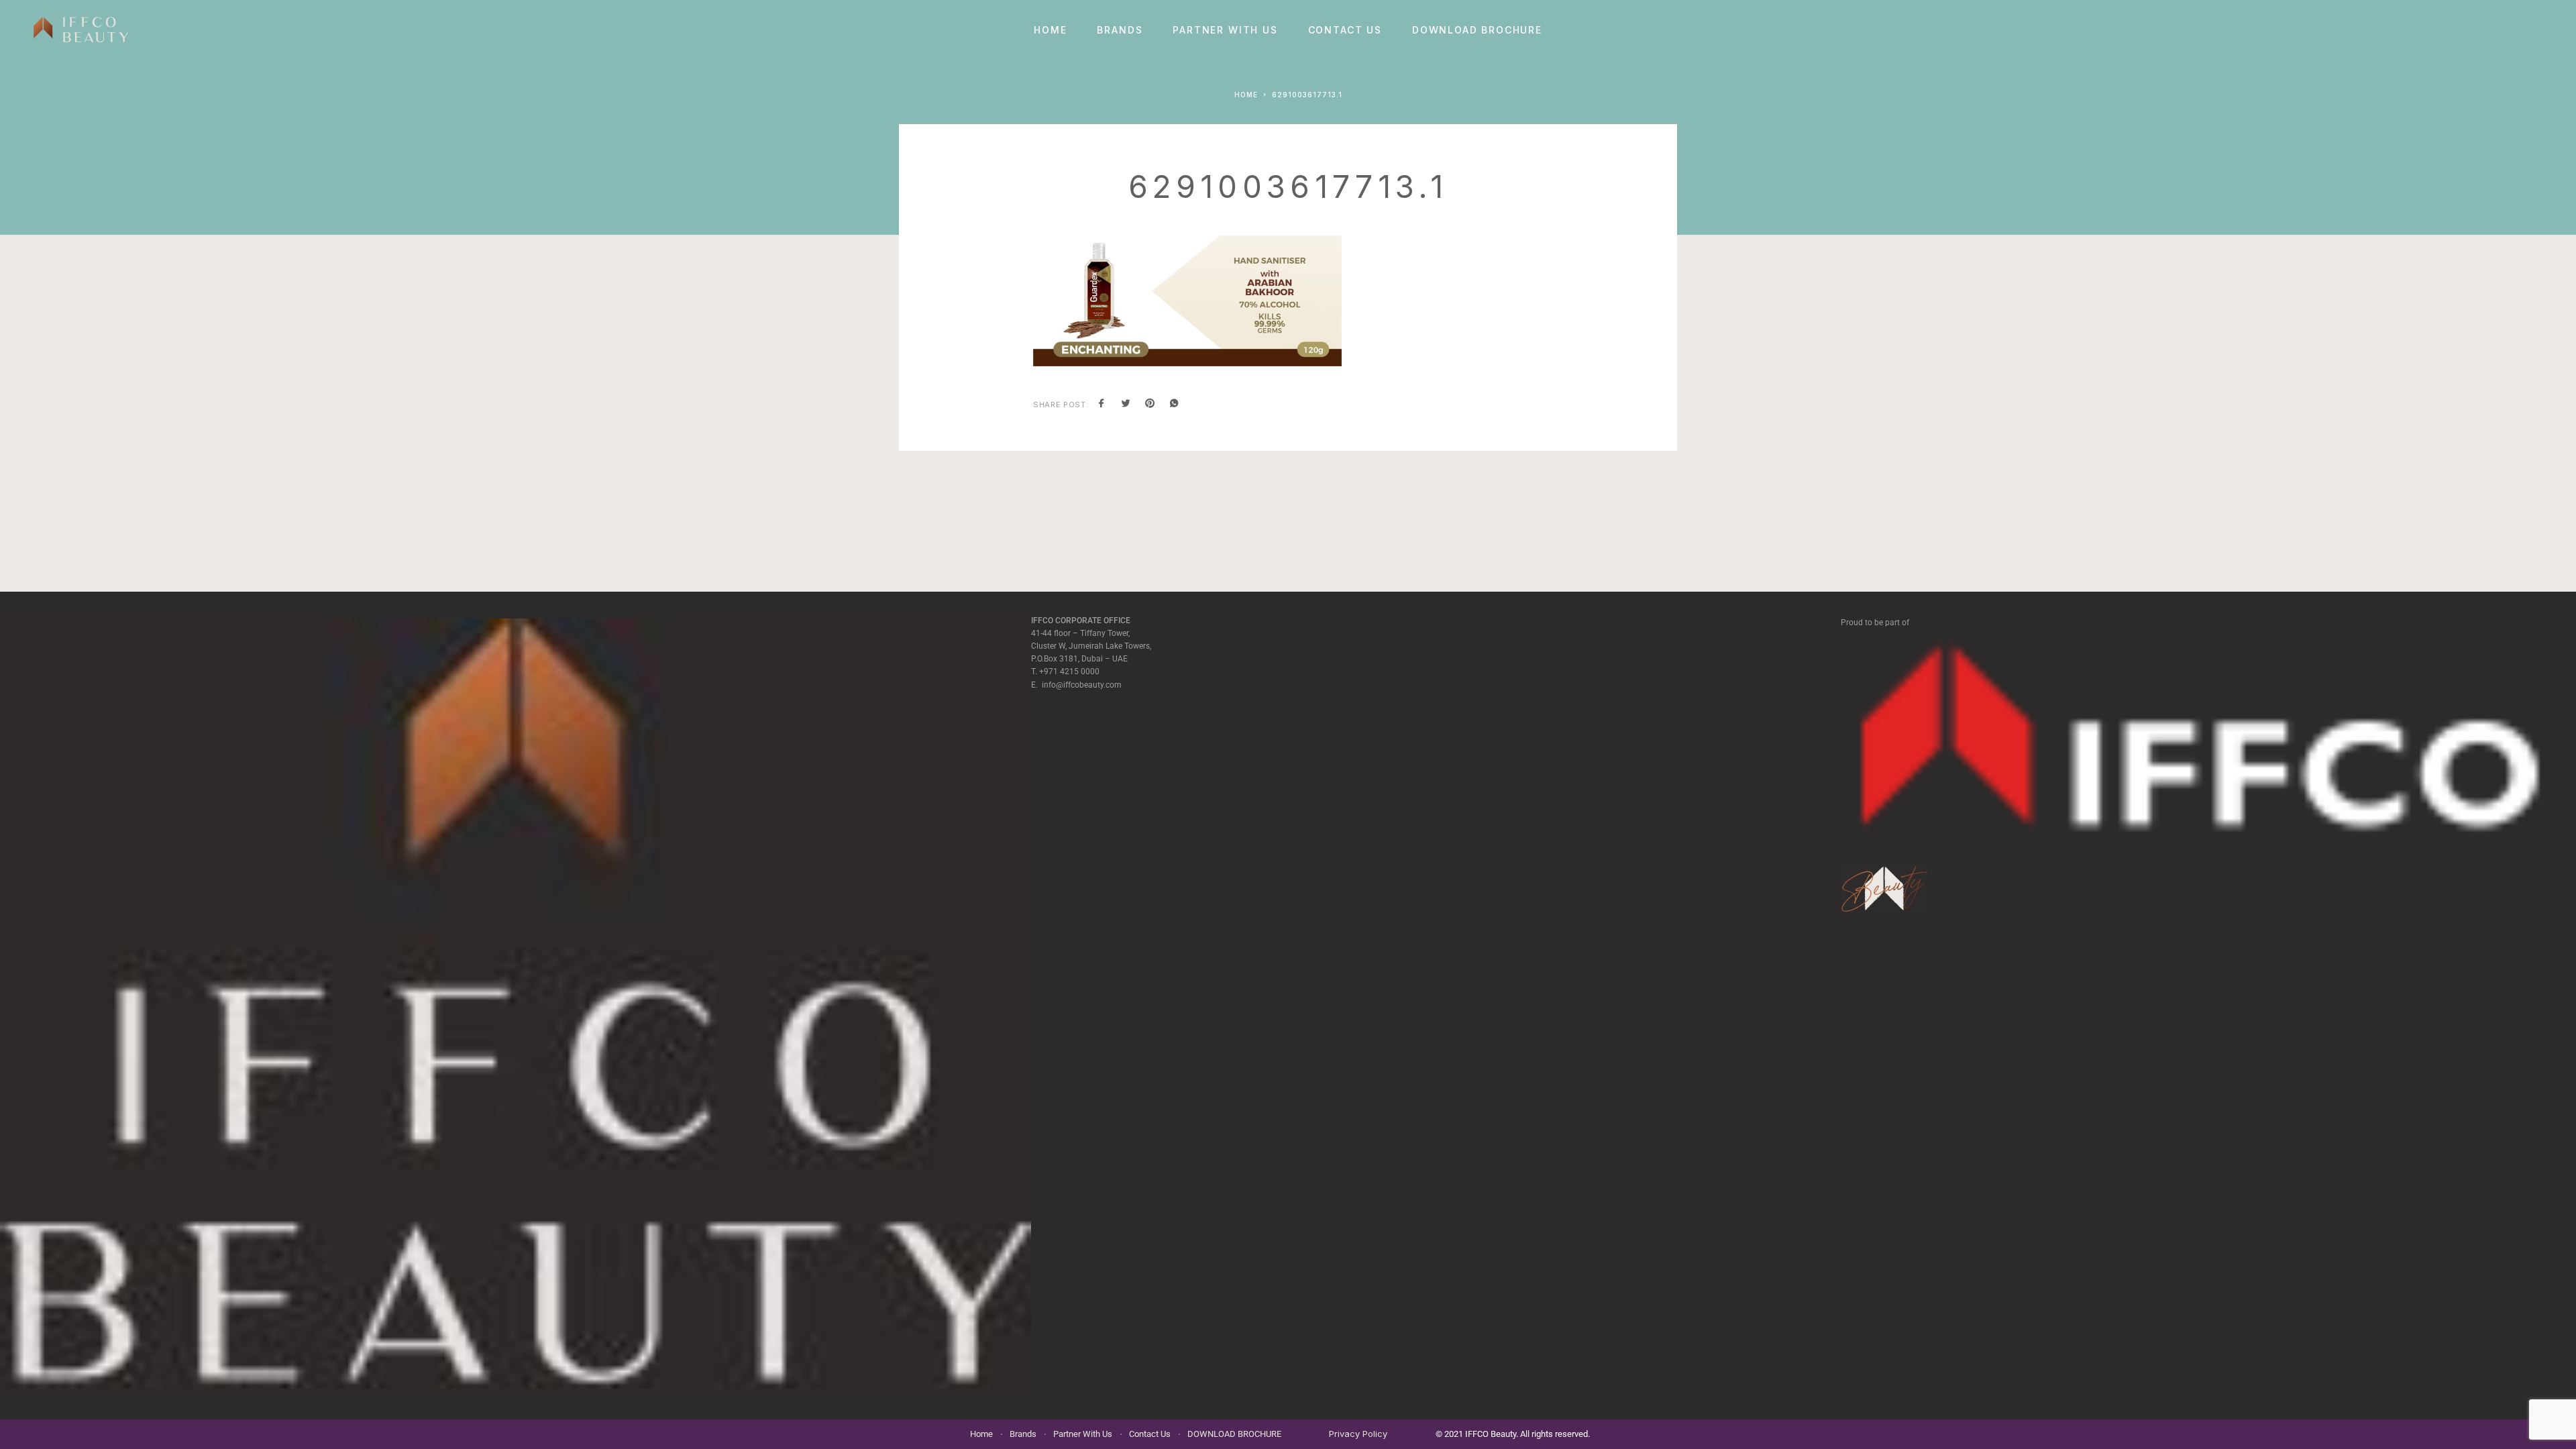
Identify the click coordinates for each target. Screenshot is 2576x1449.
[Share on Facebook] (1102, 405)
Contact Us (1345, 30)
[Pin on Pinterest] (1150, 405)
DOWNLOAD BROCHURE (1477, 30)
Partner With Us (1225, 30)
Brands (1120, 30)
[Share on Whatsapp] (1174, 405)
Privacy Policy (1358, 1434)
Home (1050, 30)
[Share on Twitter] (1126, 405)
